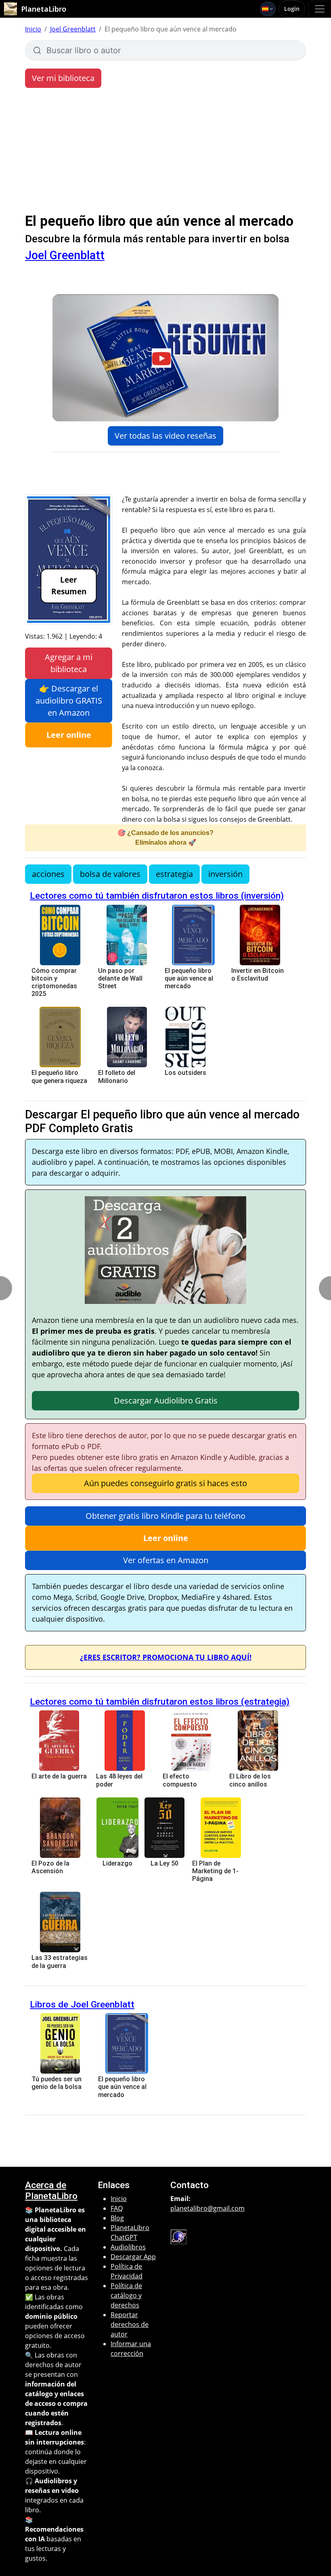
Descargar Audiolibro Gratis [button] (166, 1400)
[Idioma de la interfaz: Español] (268, 9)
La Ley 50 (164, 1863)
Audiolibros (128, 2247)
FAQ (117, 2208)
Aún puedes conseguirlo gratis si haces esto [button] (165, 1483)
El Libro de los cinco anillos (250, 1780)
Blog (117, 2218)
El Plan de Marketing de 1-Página (215, 1871)
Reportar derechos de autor (130, 2324)
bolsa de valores (110, 874)
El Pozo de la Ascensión (50, 1867)
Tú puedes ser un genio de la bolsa (57, 2083)
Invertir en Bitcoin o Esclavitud (258, 975)
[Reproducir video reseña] (165, 358)
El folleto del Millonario (117, 1077)
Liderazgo (117, 1863)
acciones (48, 874)
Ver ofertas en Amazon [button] (166, 1560)
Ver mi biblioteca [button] (63, 78)
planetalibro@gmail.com (207, 2208)
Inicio (33, 29)
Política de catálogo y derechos (126, 2295)
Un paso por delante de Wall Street (120, 978)
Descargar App (133, 2257)
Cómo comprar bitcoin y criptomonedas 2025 (54, 982)
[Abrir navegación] (320, 9)
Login (292, 9)
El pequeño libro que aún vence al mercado (189, 978)
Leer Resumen (69, 585)
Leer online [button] (69, 735)
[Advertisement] (165, 152)
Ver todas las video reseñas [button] (165, 436)
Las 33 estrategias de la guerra (60, 1962)
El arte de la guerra (59, 1776)
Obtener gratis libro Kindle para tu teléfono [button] (165, 1516)
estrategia (174, 874)
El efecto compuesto (180, 1780)
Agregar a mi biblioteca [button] (69, 663)
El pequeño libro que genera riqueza (59, 1077)
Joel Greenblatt (73, 29)
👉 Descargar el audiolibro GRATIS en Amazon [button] (69, 701)
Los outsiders (185, 1073)
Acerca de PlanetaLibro (51, 2191)
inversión (225, 874)
